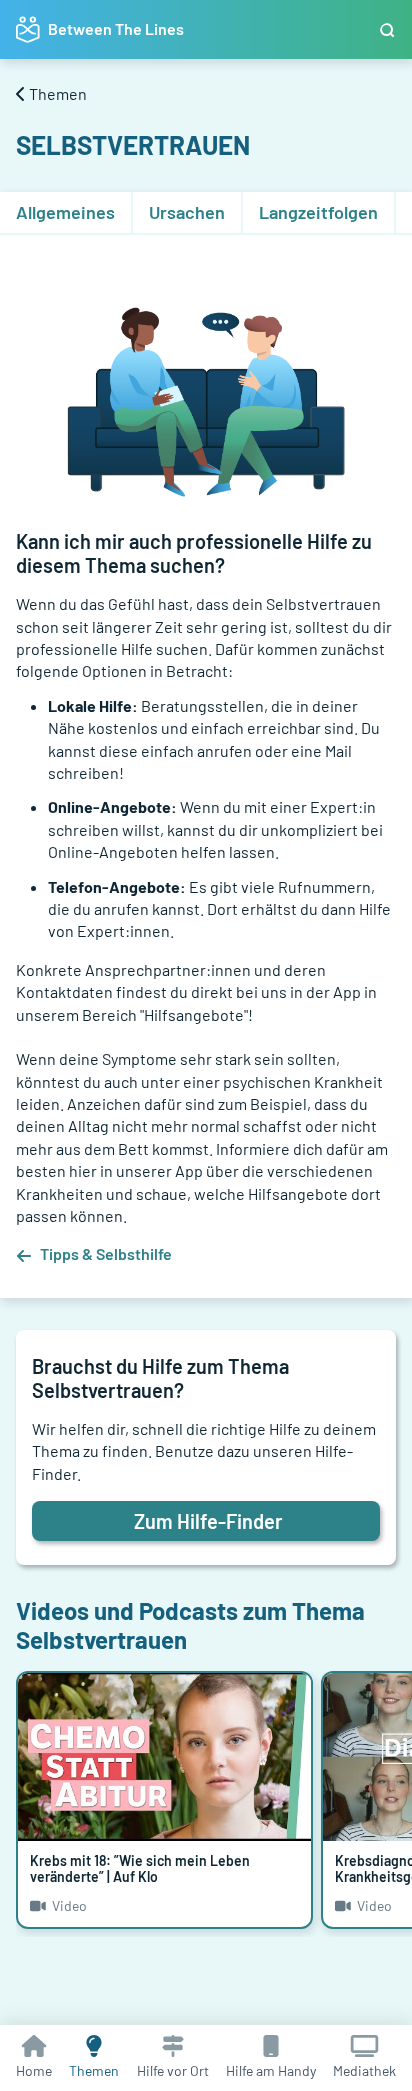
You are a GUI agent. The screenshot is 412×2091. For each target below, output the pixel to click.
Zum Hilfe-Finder (208, 1521)
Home (34, 2070)
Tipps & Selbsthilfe (106, 1253)
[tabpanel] (206, 758)
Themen (58, 93)
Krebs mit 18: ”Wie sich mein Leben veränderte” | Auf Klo (140, 1869)
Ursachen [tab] (187, 212)
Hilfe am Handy (271, 2070)
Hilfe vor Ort (173, 2070)
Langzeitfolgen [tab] (318, 212)
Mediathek (364, 2070)
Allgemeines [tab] (65, 212)
